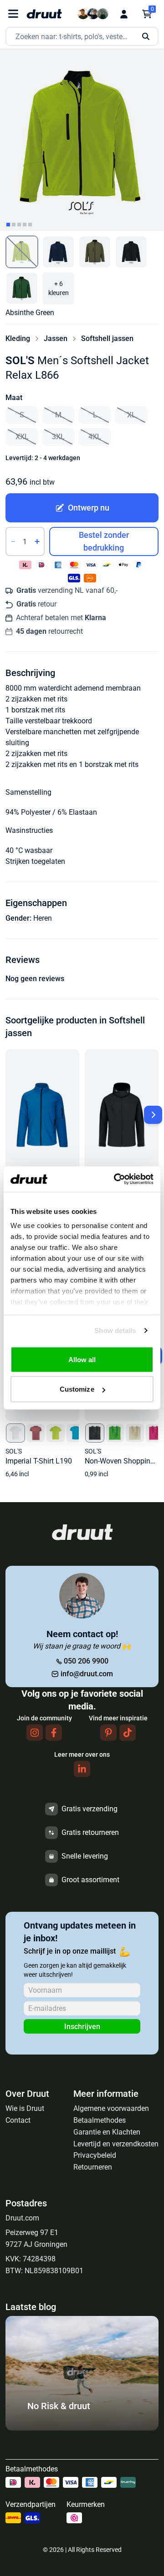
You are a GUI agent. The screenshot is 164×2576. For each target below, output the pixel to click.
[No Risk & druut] (82, 2428)
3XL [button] (58, 437)
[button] (22, 252)
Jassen (56, 338)
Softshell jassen (107, 338)
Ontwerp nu (89, 508)
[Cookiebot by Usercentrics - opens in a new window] (116, 1179)
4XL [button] (95, 437)
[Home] (44, 14)
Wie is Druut (25, 2108)
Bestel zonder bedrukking (104, 541)
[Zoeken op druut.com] (82, 37)
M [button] (58, 415)
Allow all (82, 1359)
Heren (43, 918)
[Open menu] (13, 14)
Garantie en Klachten (107, 2132)
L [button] (95, 415)
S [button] (22, 415)
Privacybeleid (95, 2155)
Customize (77, 1389)
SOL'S (20, 361)
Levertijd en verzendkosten (116, 2144)
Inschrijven (82, 2027)
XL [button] (131, 415)
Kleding (18, 338)
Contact (18, 2120)
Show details (115, 1331)
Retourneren (93, 2167)
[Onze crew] (93, 14)
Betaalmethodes (100, 2120)
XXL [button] (22, 437)
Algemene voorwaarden (111, 2108)
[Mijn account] (124, 14)
